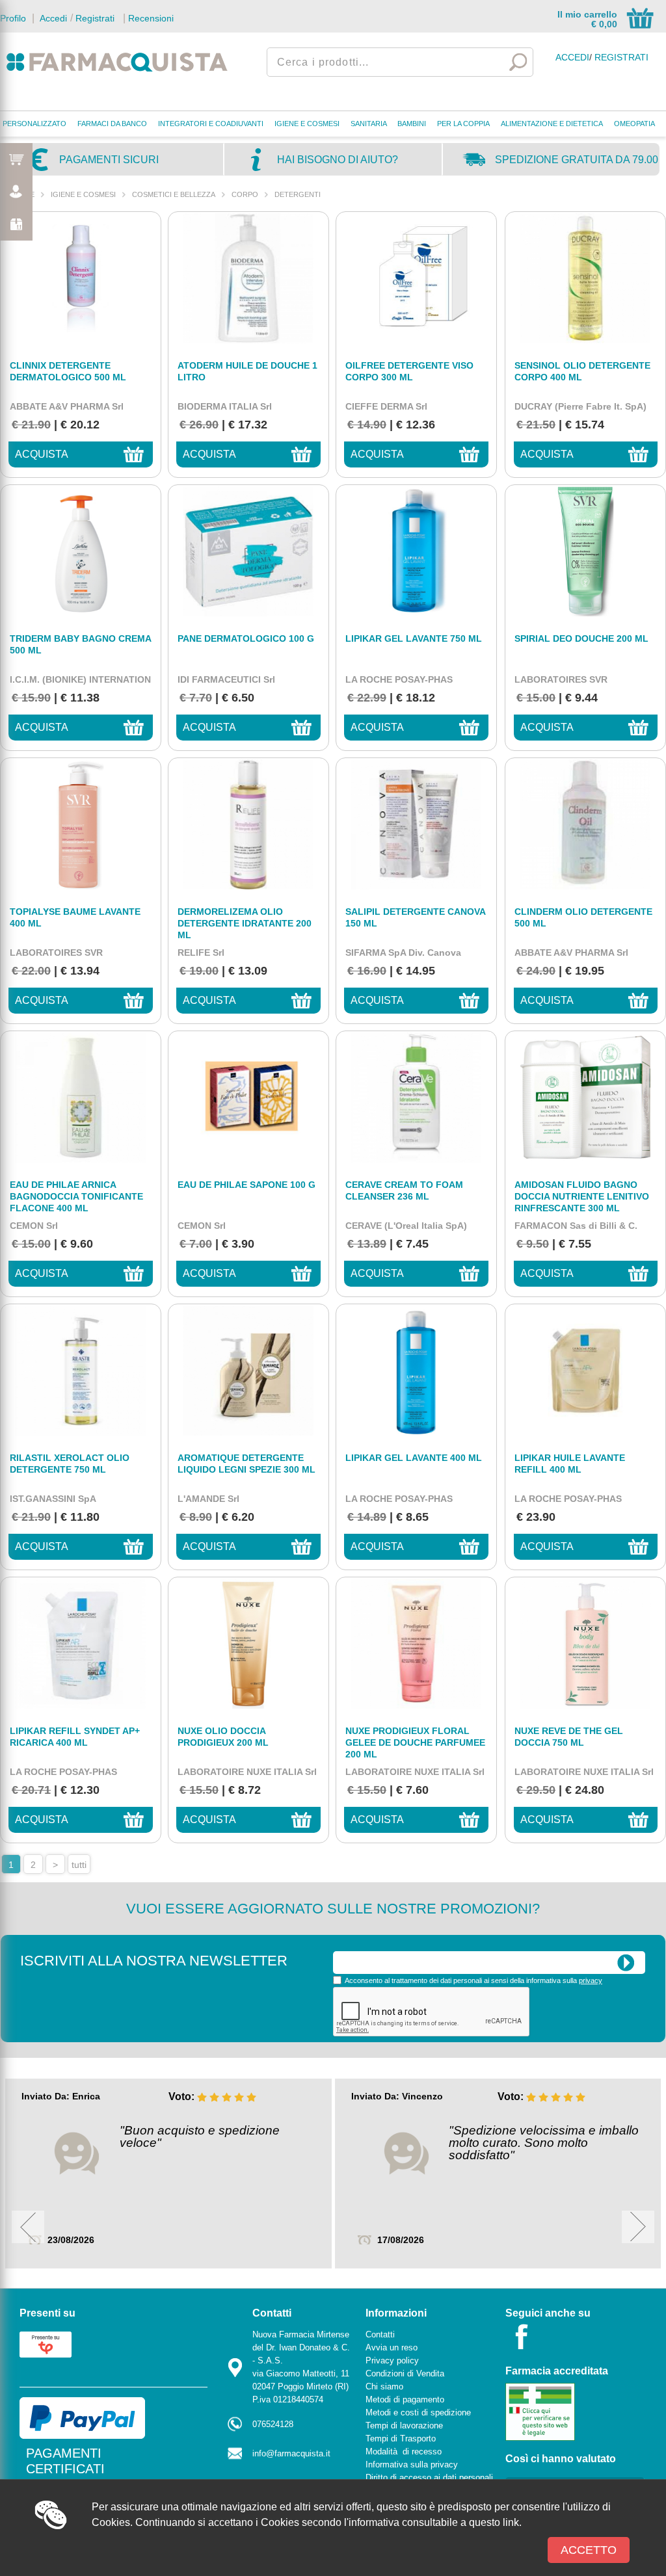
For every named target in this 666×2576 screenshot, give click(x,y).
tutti (79, 1865)
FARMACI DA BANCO (112, 124)
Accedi (52, 18)
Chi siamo (384, 2386)
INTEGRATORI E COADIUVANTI (211, 124)
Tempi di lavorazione (404, 2425)
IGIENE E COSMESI (307, 124)
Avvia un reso (392, 2347)
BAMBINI (412, 124)
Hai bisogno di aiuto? (338, 160)
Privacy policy (392, 2360)
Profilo (13, 18)
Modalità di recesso (404, 2451)
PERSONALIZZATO (34, 124)
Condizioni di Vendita (405, 2373)
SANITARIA (369, 124)
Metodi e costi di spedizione (418, 2412)
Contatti (380, 2334)
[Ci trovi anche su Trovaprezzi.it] (46, 2344)
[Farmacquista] (117, 62)
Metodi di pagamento (405, 2399)
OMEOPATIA (634, 124)
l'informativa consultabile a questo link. (433, 2522)
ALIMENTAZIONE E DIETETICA (552, 124)
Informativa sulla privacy (412, 2464)
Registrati (95, 18)
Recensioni (151, 18)
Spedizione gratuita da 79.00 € (577, 164)
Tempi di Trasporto (401, 2438)
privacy (591, 1980)
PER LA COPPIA (463, 124)
